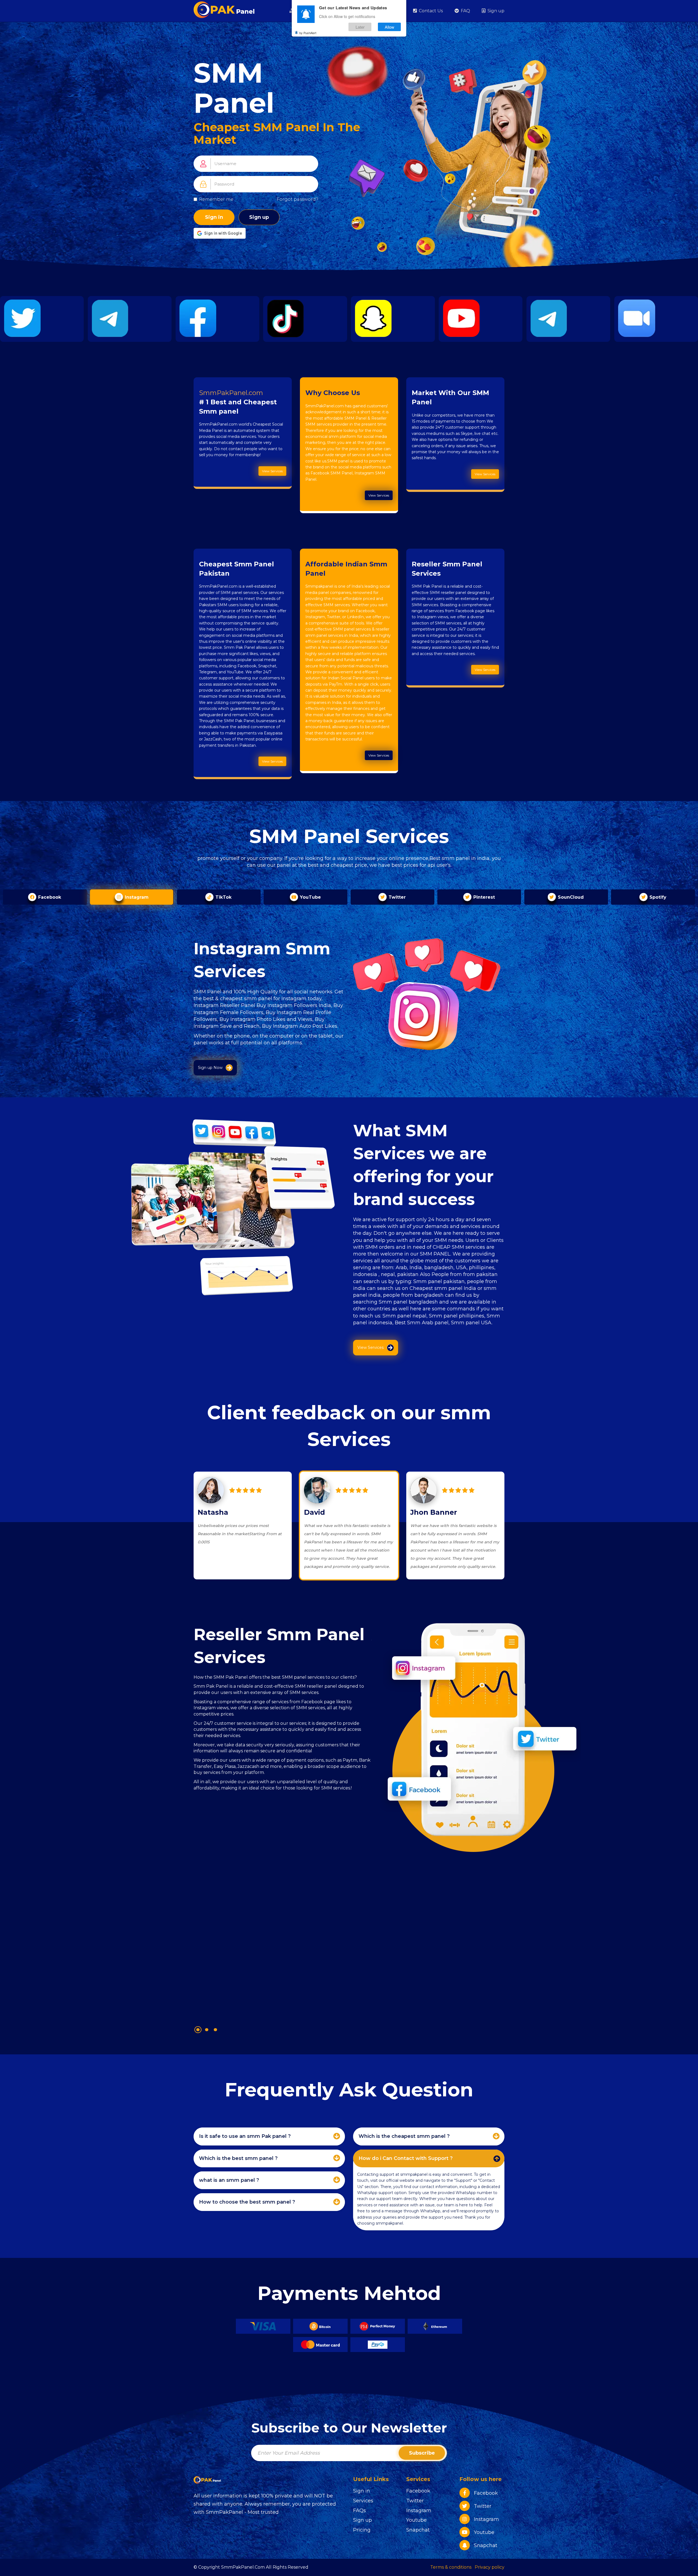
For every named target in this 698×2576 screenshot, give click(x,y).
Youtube (416, 2520)
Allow (389, 27)
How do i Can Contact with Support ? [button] (406, 2158)
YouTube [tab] (310, 897)
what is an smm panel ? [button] (229, 2180)
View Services (272, 471)
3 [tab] (215, 2030)
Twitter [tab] (396, 897)
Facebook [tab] (49, 897)
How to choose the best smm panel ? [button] (247, 2202)
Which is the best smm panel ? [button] (238, 2158)
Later (360, 27)
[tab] (269, 2136)
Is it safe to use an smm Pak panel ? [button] (245, 2136)
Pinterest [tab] (483, 897)
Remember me (216, 199)
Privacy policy (490, 2567)
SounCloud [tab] (570, 897)
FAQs (359, 2511)
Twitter (415, 2501)
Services (363, 2501)
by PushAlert (308, 33)
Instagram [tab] (136, 897)
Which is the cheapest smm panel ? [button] (404, 2136)
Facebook (418, 2491)
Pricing (362, 2530)
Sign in (214, 217)
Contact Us (430, 11)
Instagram (419, 2511)
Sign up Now (210, 1068)
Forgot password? (297, 199)
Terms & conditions (451, 2567)
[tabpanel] (283, 1819)
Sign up (495, 11)
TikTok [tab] (223, 897)
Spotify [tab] (657, 897)
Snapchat (418, 2530)
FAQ (465, 11)
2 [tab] (207, 2030)
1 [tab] (198, 2030)
